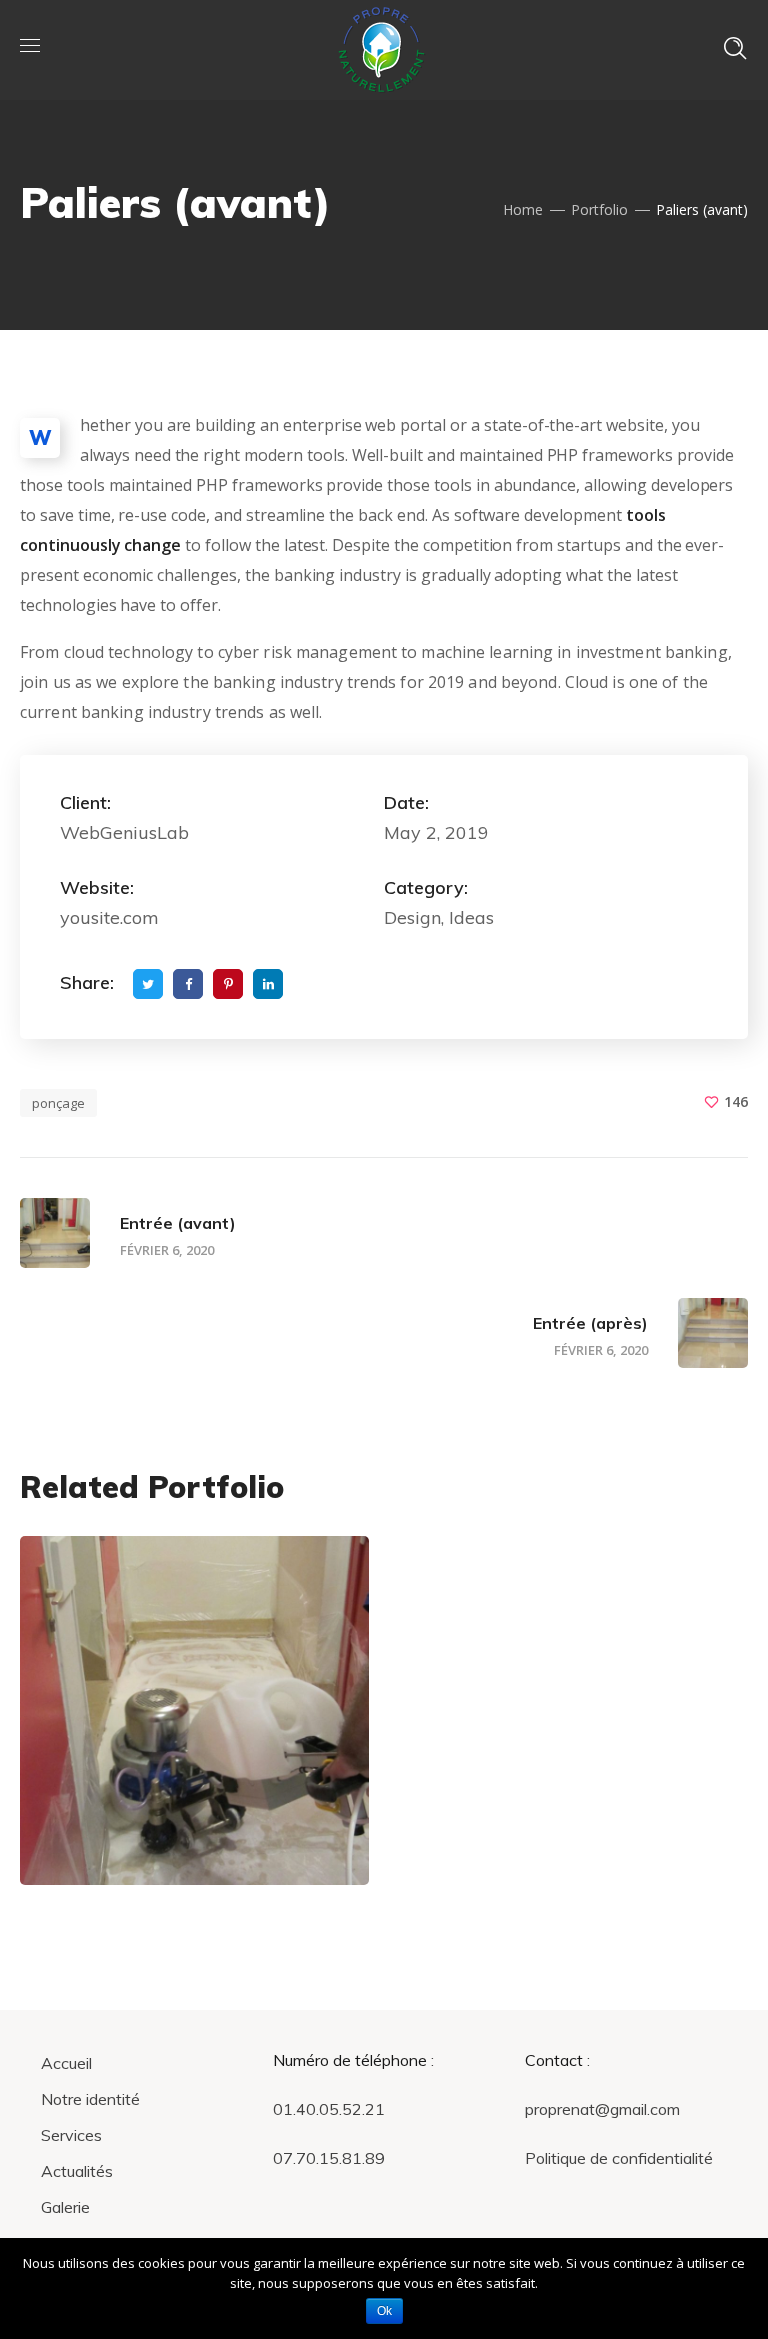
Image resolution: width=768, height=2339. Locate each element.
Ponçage (125, 1830)
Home (523, 209)
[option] (194, 1725)
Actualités (77, 2171)
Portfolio (599, 209)
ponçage (58, 1103)
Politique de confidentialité (619, 2158)
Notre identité (90, 2099)
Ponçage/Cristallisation (167, 1796)
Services (71, 2135)
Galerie (65, 2207)
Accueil (66, 2063)
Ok (384, 2311)
